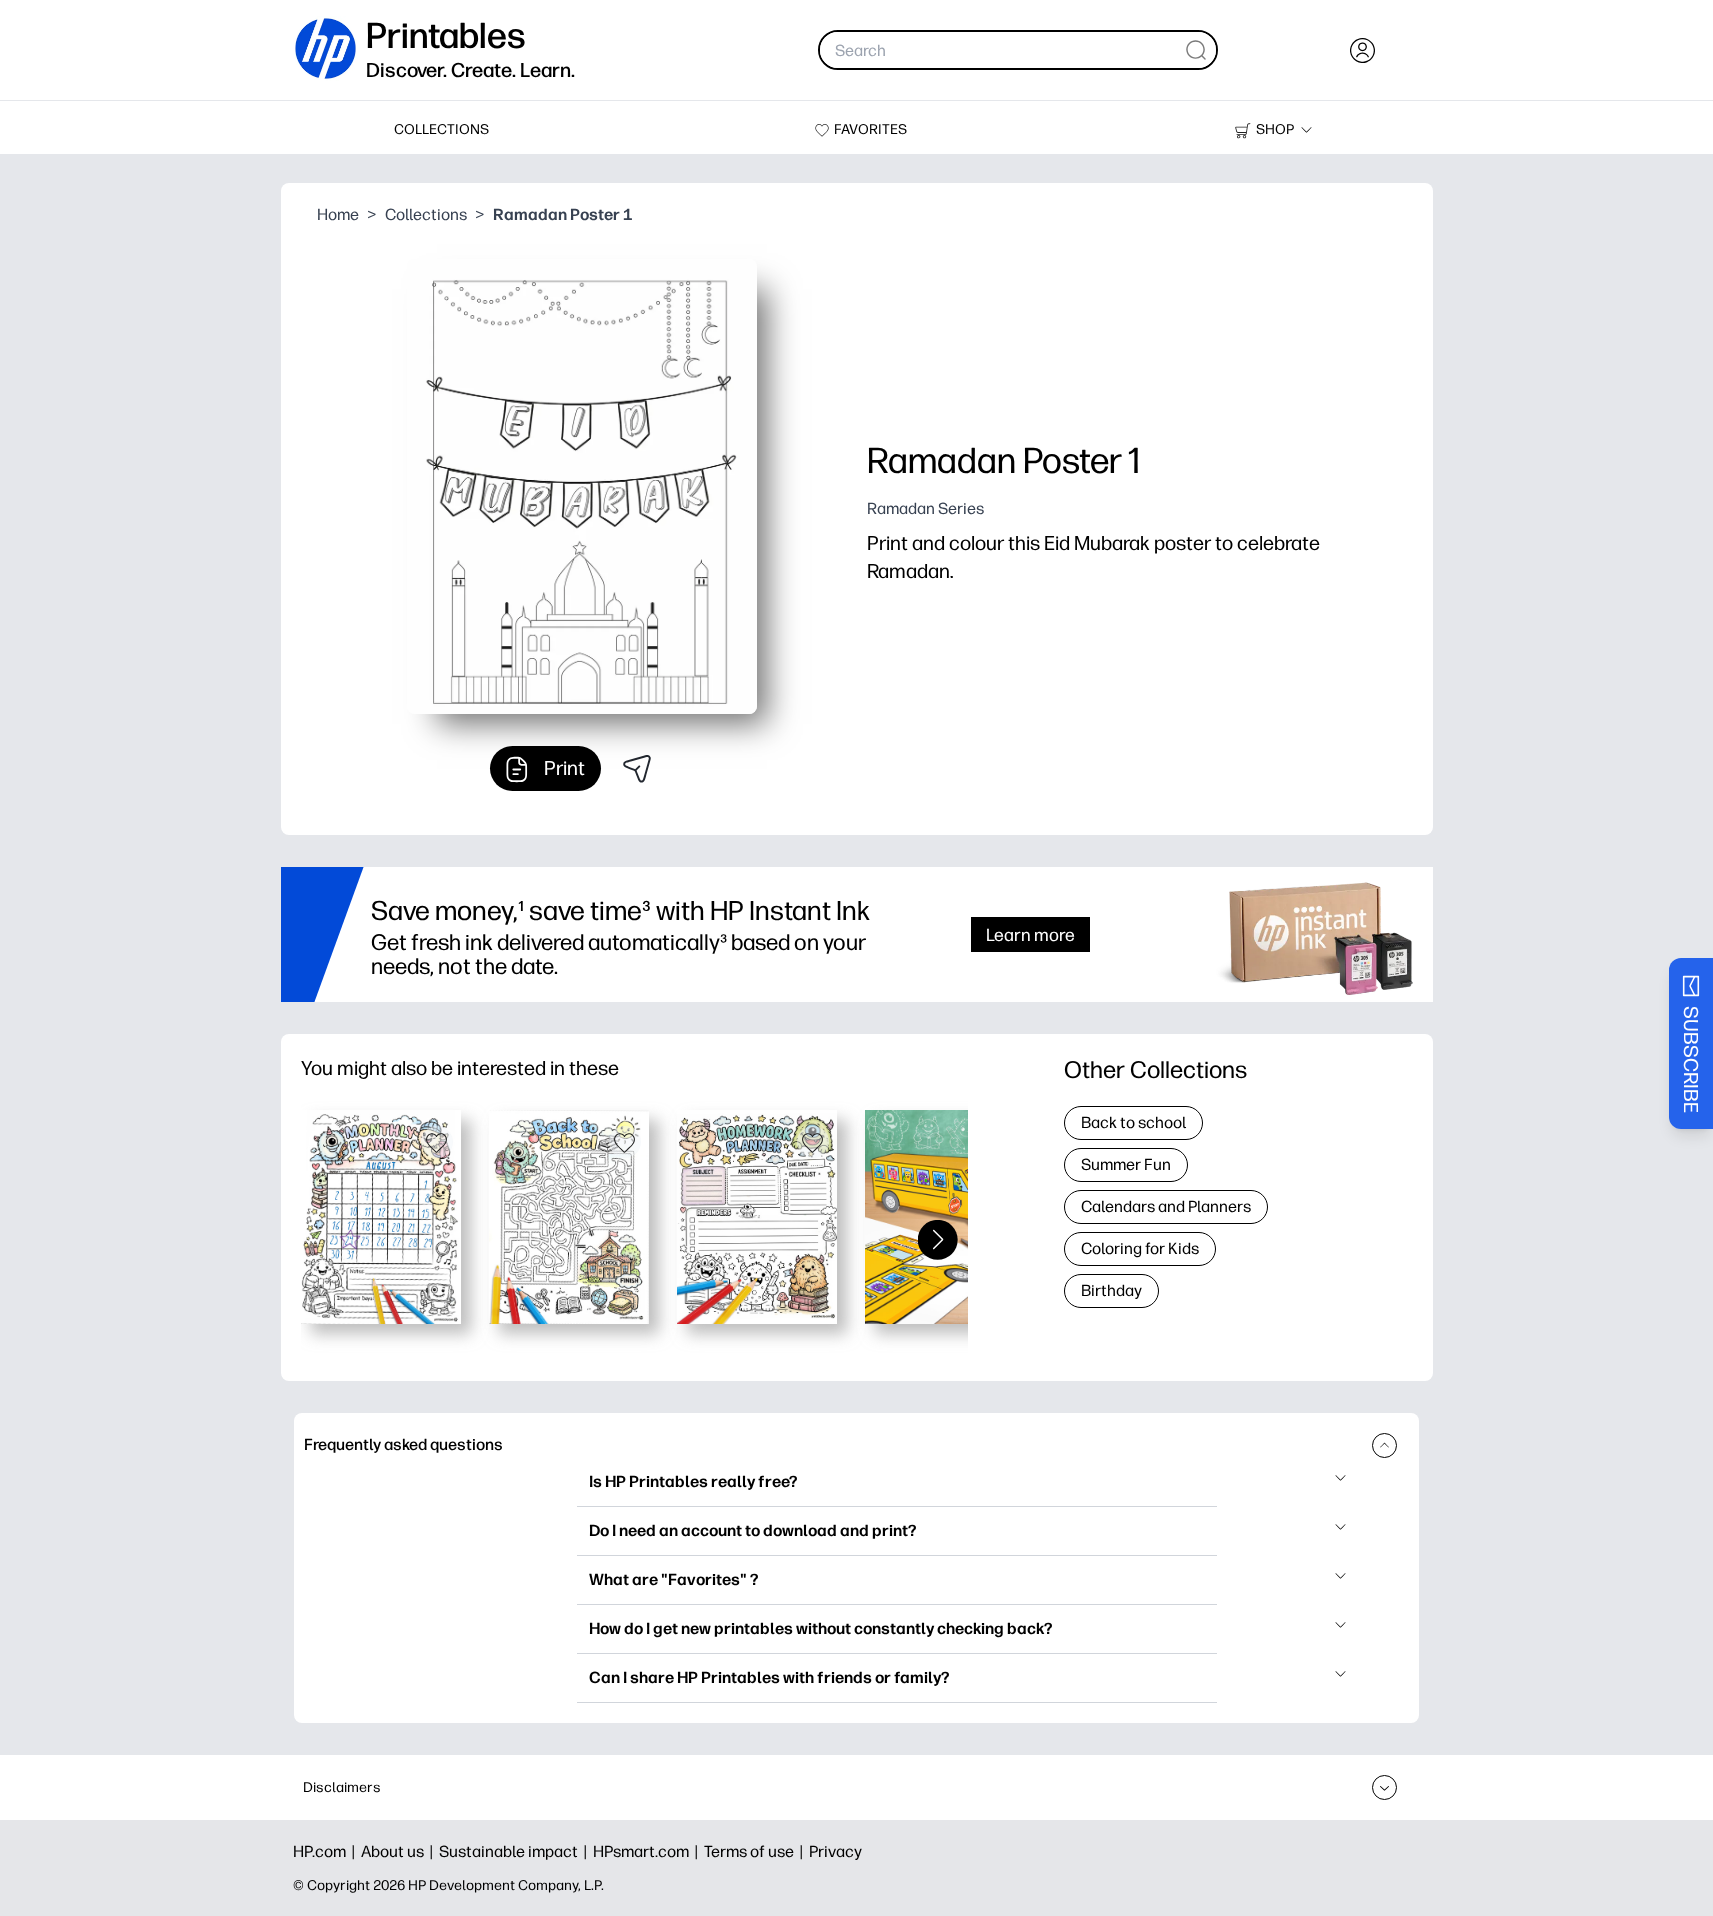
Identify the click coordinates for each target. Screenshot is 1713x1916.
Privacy (835, 1851)
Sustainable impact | (516, 1851)
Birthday (1111, 1290)
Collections (426, 214)
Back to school (1133, 1122)
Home (338, 214)
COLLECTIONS (441, 129)
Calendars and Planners (1166, 1206)
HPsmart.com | (648, 1851)
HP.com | (327, 1851)
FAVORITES (870, 129)
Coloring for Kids (1140, 1248)
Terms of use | (756, 1851)
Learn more (1030, 934)
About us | (400, 1851)
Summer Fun (1126, 1164)
